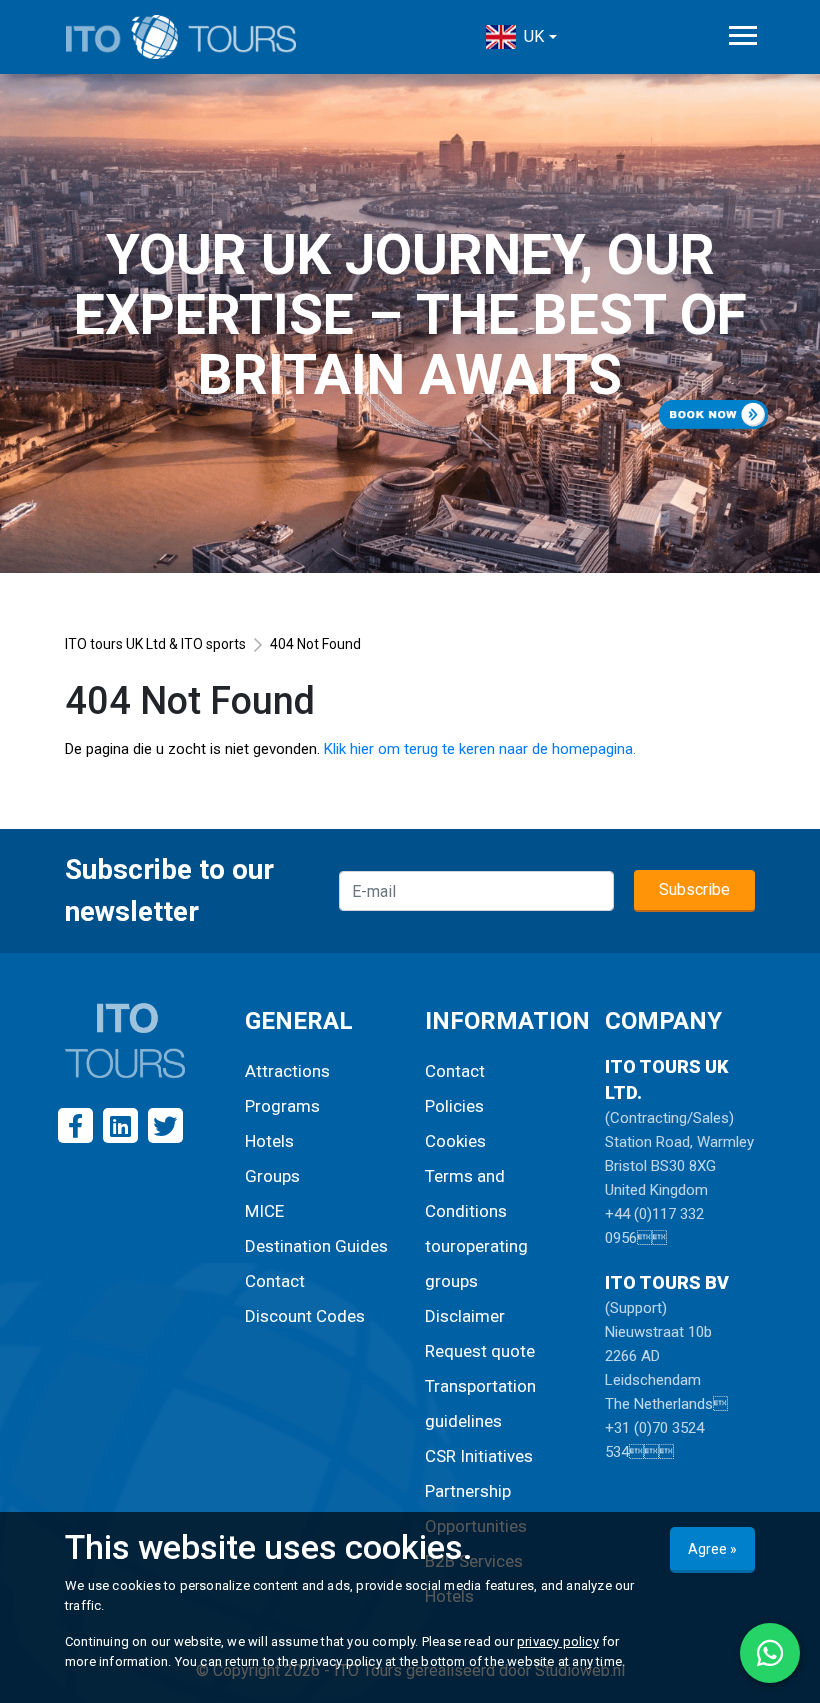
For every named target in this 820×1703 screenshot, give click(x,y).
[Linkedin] (120, 1125)
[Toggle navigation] (743, 35)
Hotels (269, 1141)
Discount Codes (305, 1316)
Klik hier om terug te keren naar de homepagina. (480, 749)
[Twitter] (165, 1125)
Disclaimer (465, 1316)
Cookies (455, 1141)
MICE (264, 1211)
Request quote (480, 1351)
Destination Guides (316, 1246)
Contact (275, 1281)
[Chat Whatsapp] (770, 1653)
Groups (272, 1176)
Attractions (287, 1071)
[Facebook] (75, 1125)
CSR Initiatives (479, 1456)
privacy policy (558, 1641)
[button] (521, 37)
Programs (282, 1106)
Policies (454, 1106)
